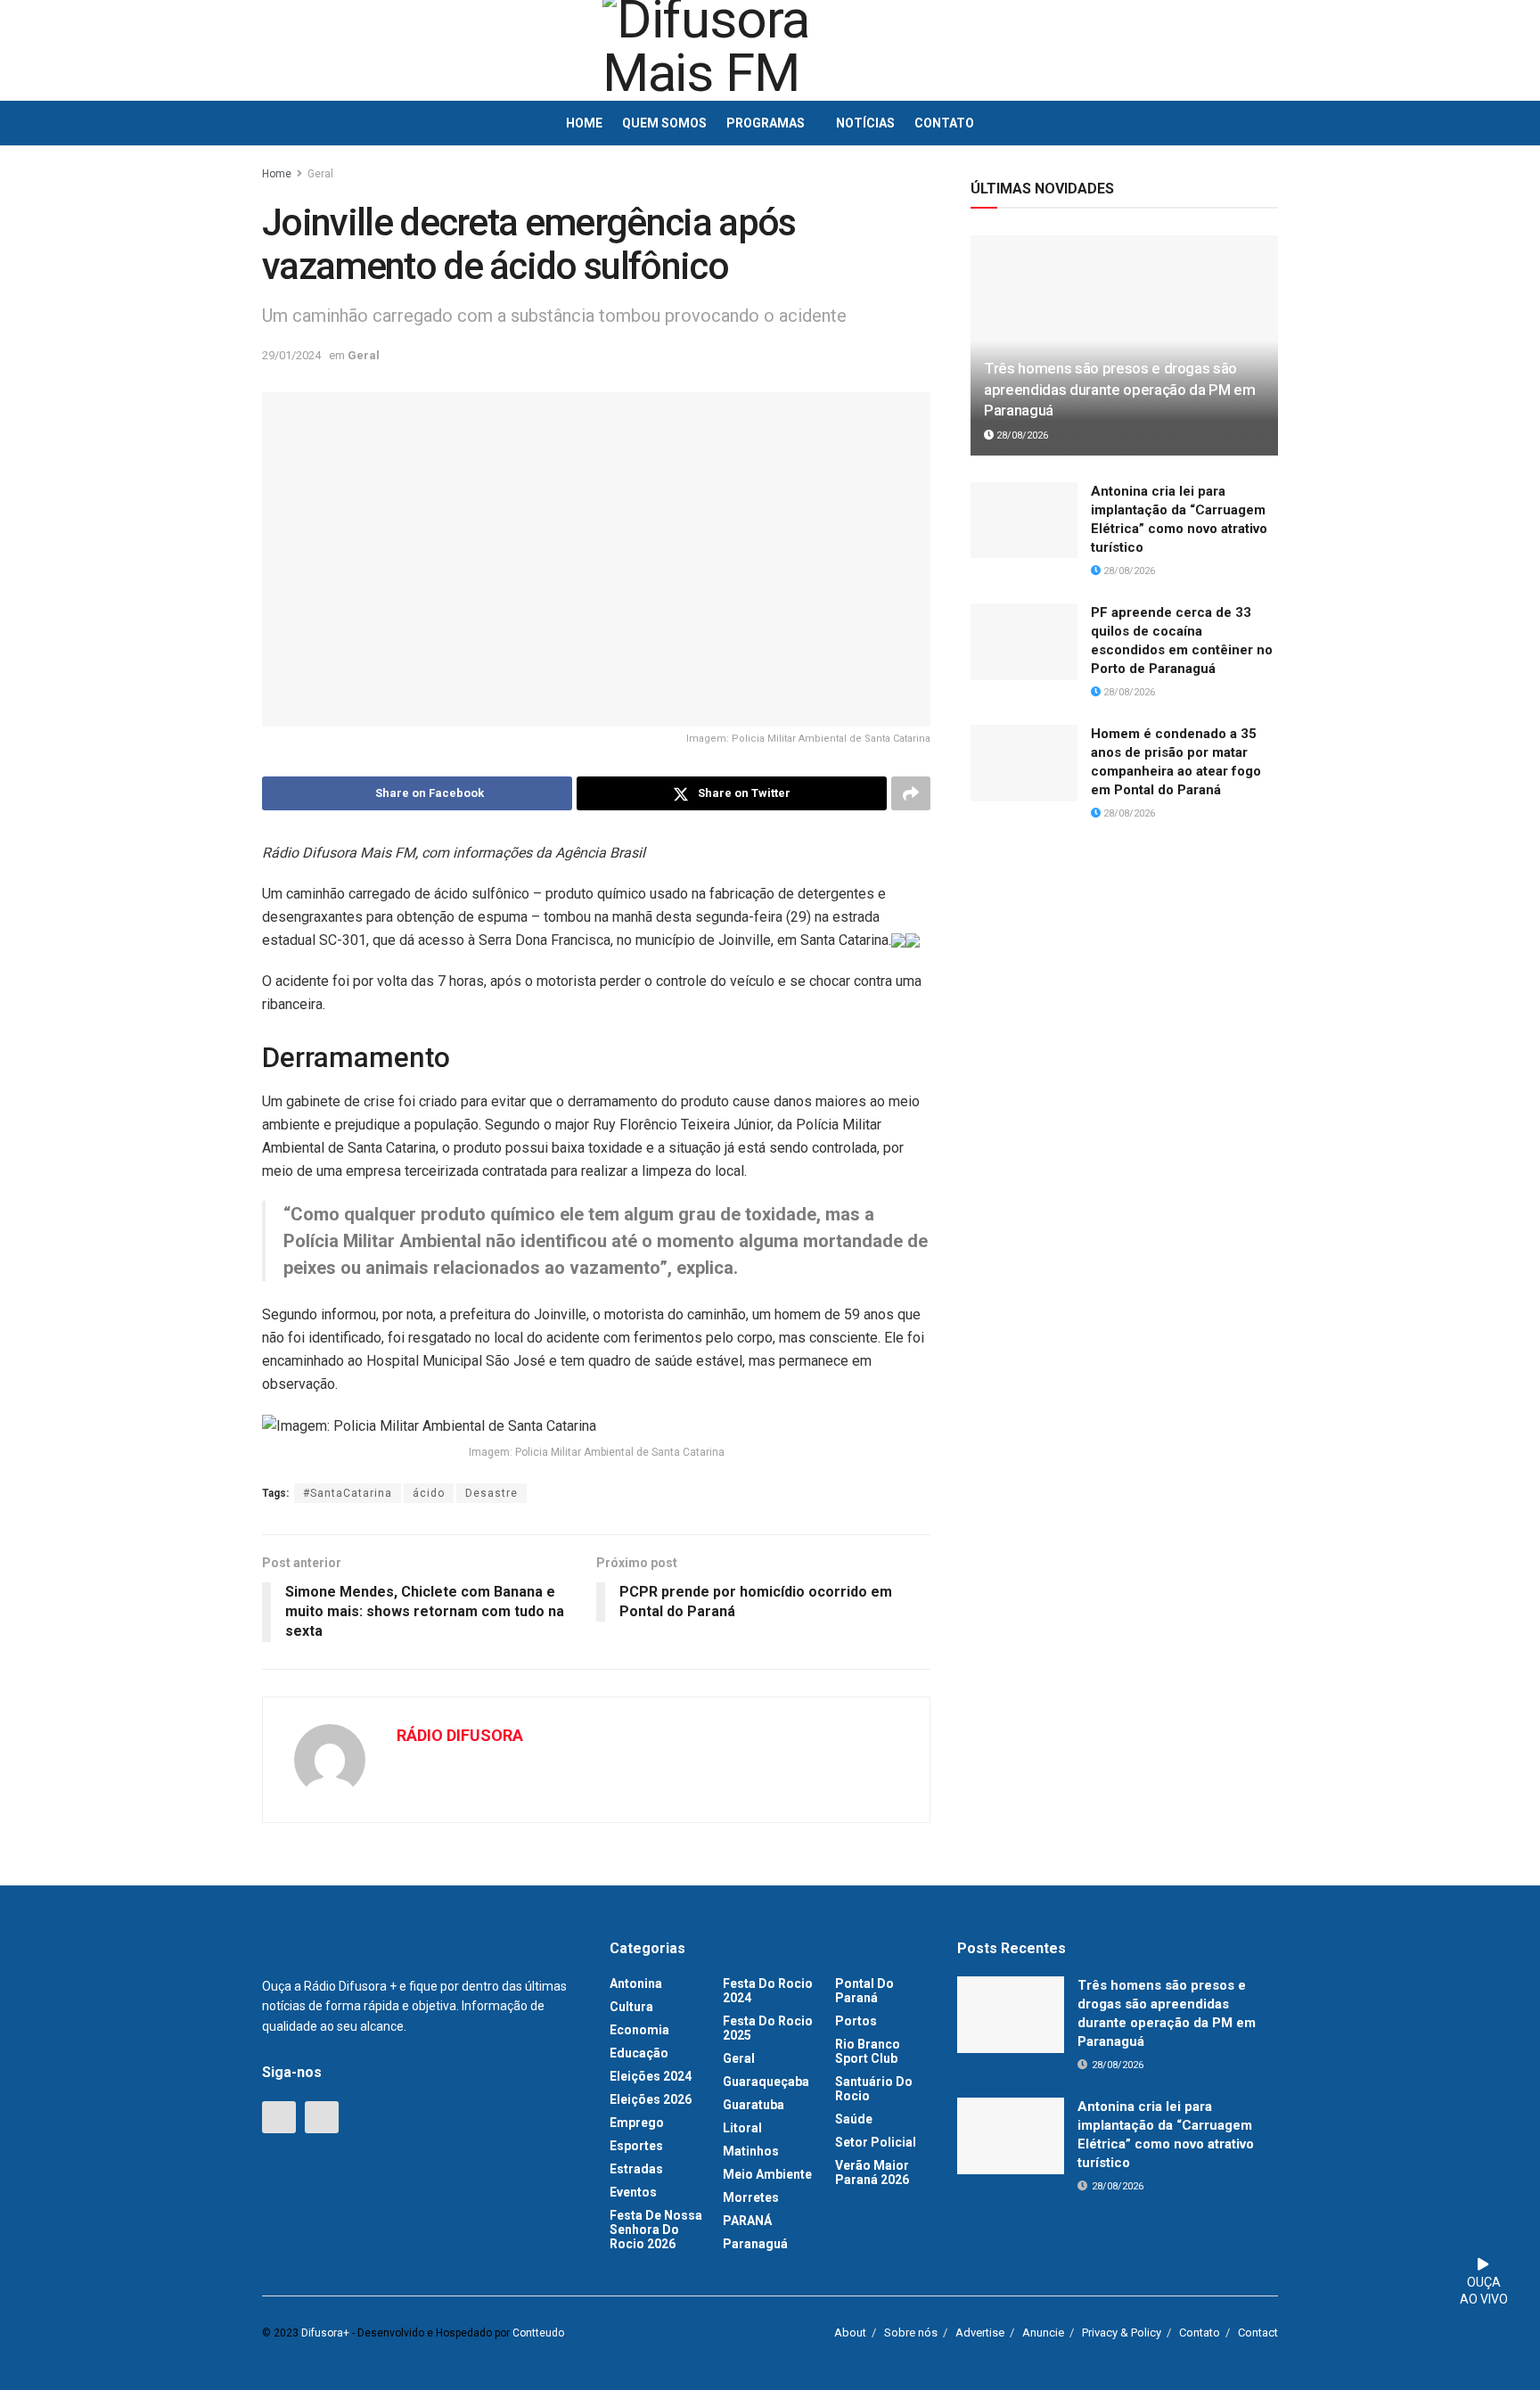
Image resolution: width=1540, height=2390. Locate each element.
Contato (944, 123)
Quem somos (664, 123)
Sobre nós (911, 2333)
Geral (320, 174)
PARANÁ (747, 2221)
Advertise (980, 2333)
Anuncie (1043, 2333)
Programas (766, 123)
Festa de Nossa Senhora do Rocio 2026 (656, 2230)
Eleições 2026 (651, 2099)
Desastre (491, 1493)
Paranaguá (755, 2244)
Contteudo (538, 2333)
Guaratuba (754, 2105)
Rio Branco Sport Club (868, 2051)
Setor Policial (876, 2142)
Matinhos (751, 2151)
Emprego (637, 2123)
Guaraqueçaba (766, 2082)
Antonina (636, 1983)
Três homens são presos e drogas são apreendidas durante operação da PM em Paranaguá (1119, 390)
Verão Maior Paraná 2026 (872, 2172)
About (850, 2333)
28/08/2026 (1021, 435)
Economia (639, 2030)
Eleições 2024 (651, 2076)
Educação (639, 2053)
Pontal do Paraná (864, 1991)
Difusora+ (325, 2333)
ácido (429, 1493)
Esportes (636, 2146)
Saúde (854, 2119)
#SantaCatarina (348, 1493)
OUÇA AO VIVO (1484, 2291)
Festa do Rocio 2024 (768, 1991)
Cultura (631, 2007)
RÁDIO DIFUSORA (460, 1735)
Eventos (633, 2192)
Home (584, 123)
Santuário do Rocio (874, 2089)
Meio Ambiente (767, 2174)
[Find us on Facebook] (279, 2117)
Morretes (751, 2197)
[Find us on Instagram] (322, 2117)
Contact (1258, 2333)
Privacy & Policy (1122, 2333)
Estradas (636, 2169)
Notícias (865, 123)
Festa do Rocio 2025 (768, 2028)
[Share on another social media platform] (911, 793)
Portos (856, 2021)
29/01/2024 (291, 355)
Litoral (742, 2128)
